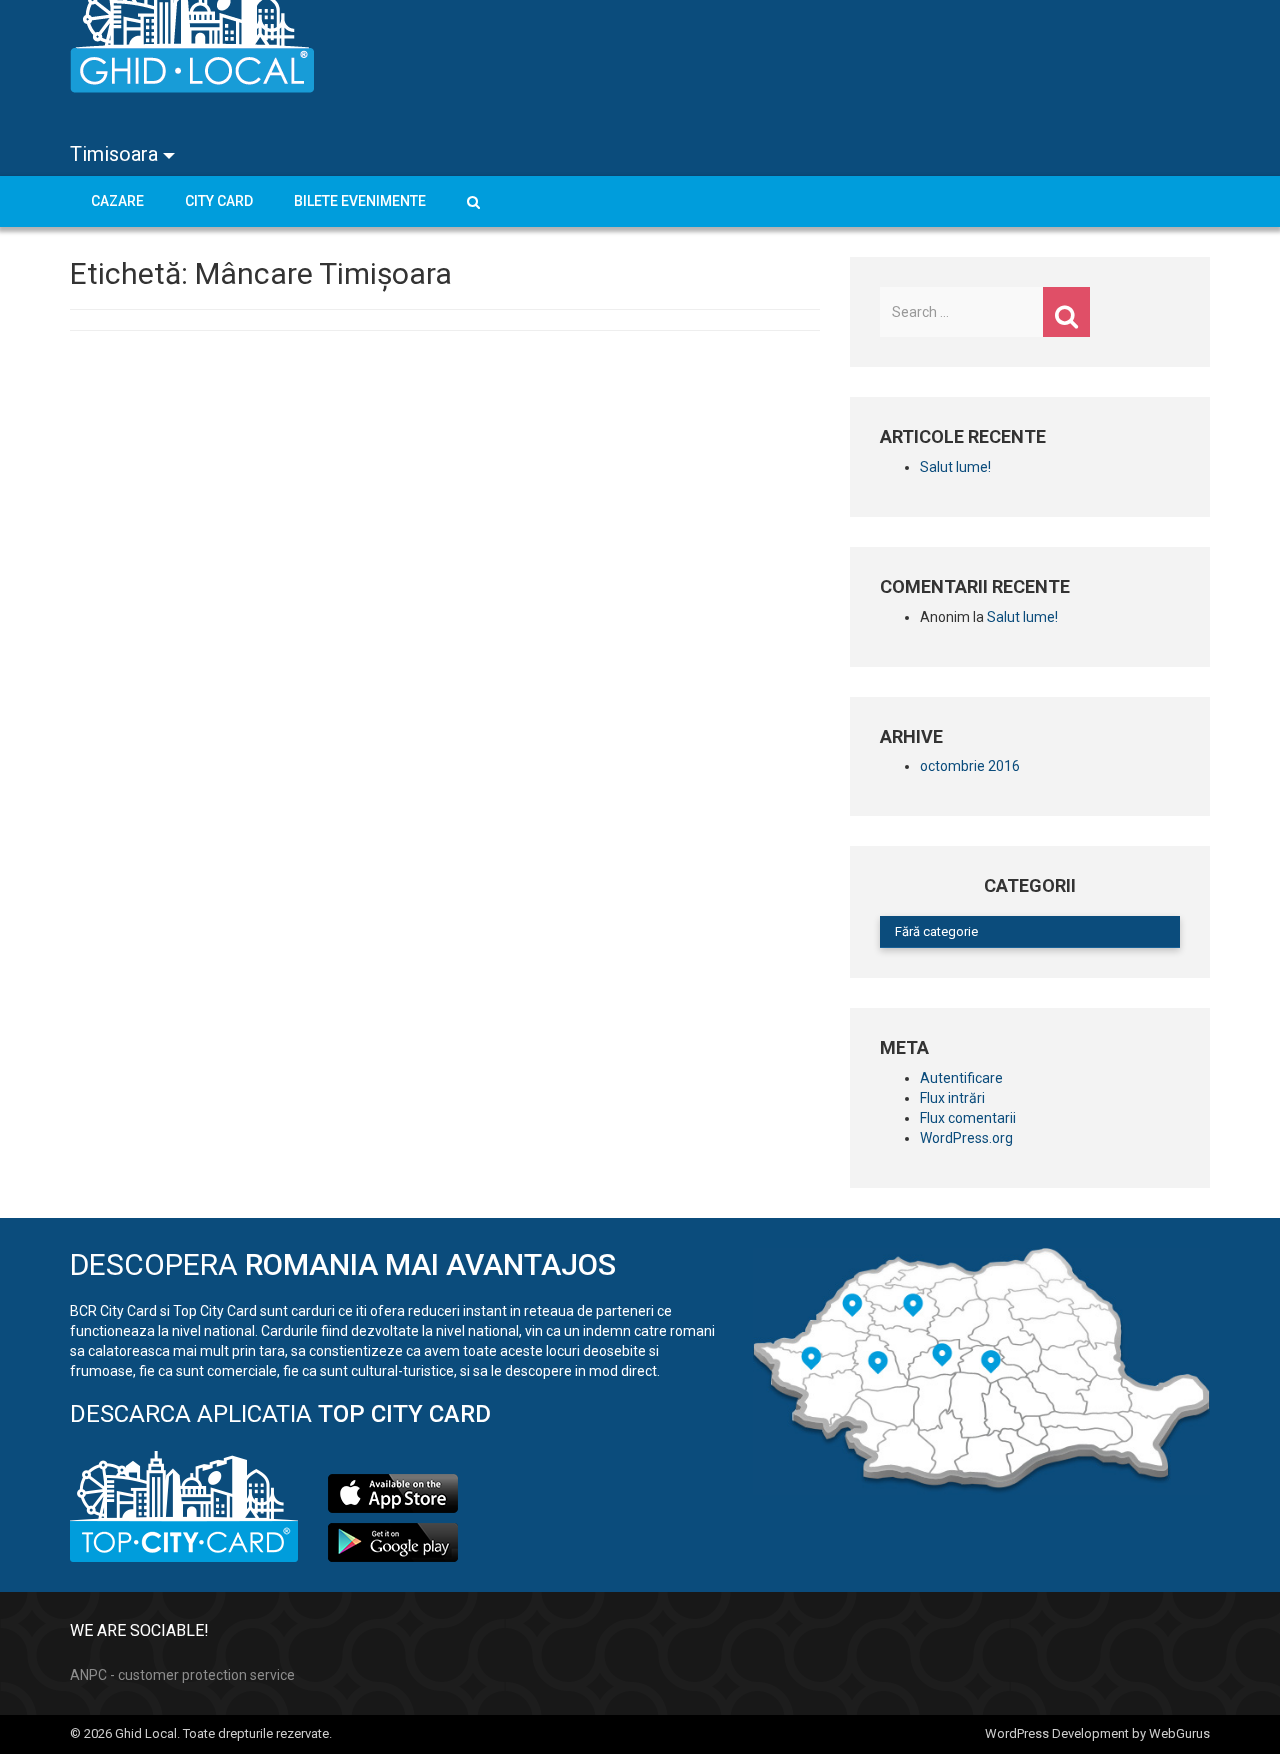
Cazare (117, 201)
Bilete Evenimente (360, 201)
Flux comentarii (968, 1118)
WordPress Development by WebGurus (1097, 1733)
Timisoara (116, 154)
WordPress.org (966, 1138)
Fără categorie (936, 931)
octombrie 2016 (970, 766)
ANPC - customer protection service (182, 1675)
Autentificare (961, 1078)
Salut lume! (955, 467)
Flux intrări (952, 1098)
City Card (219, 201)
